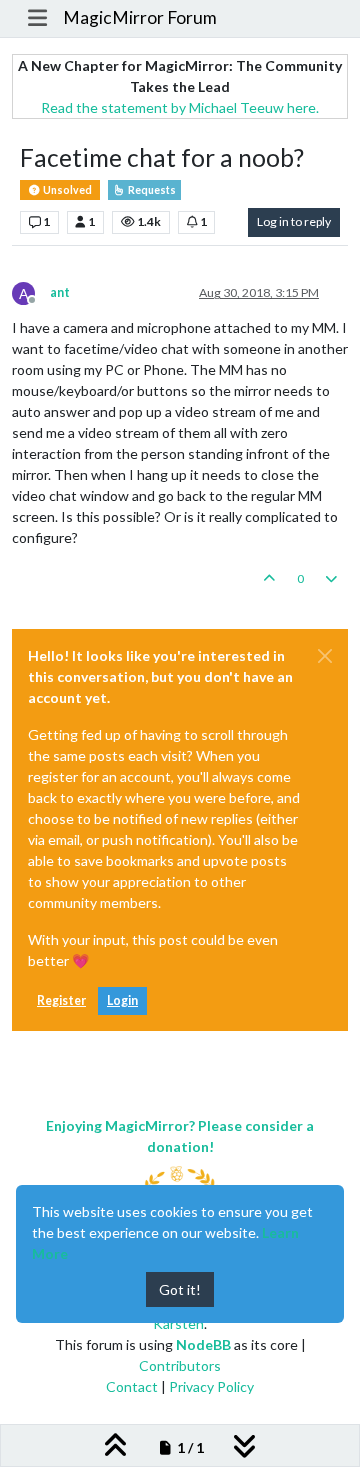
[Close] (325, 656)
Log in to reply (294, 221)
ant (60, 292)
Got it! (180, 1289)
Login (122, 1000)
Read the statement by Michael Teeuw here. (180, 107)
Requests (151, 190)
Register (61, 1000)
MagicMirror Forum (140, 17)
